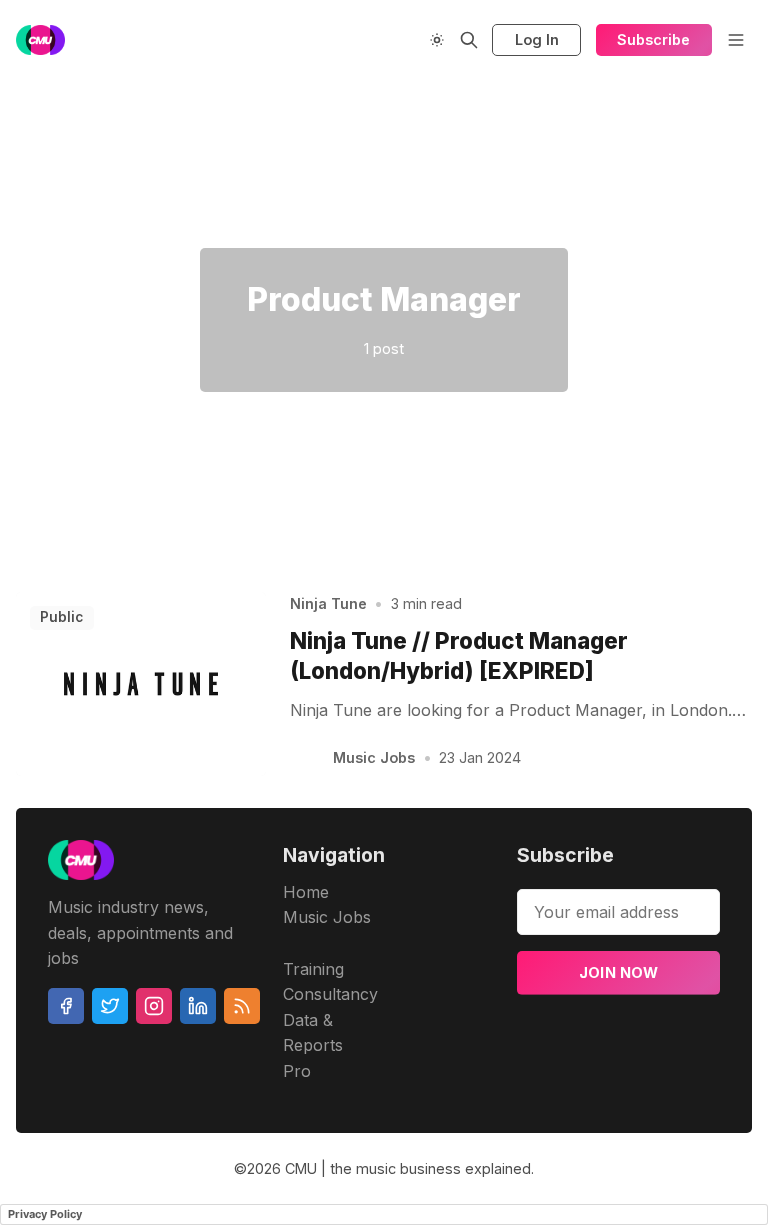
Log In (537, 39)
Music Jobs (374, 757)
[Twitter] (110, 1006)
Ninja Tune (328, 603)
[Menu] (736, 40)
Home (306, 892)
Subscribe (653, 39)
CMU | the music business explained (408, 1168)
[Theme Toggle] (437, 40)
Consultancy (330, 994)
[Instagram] (154, 1006)
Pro (297, 1071)
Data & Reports (313, 1033)
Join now (619, 972)
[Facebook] (66, 1006)
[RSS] (242, 1006)
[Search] (469, 40)
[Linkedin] (198, 1006)
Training (313, 969)
